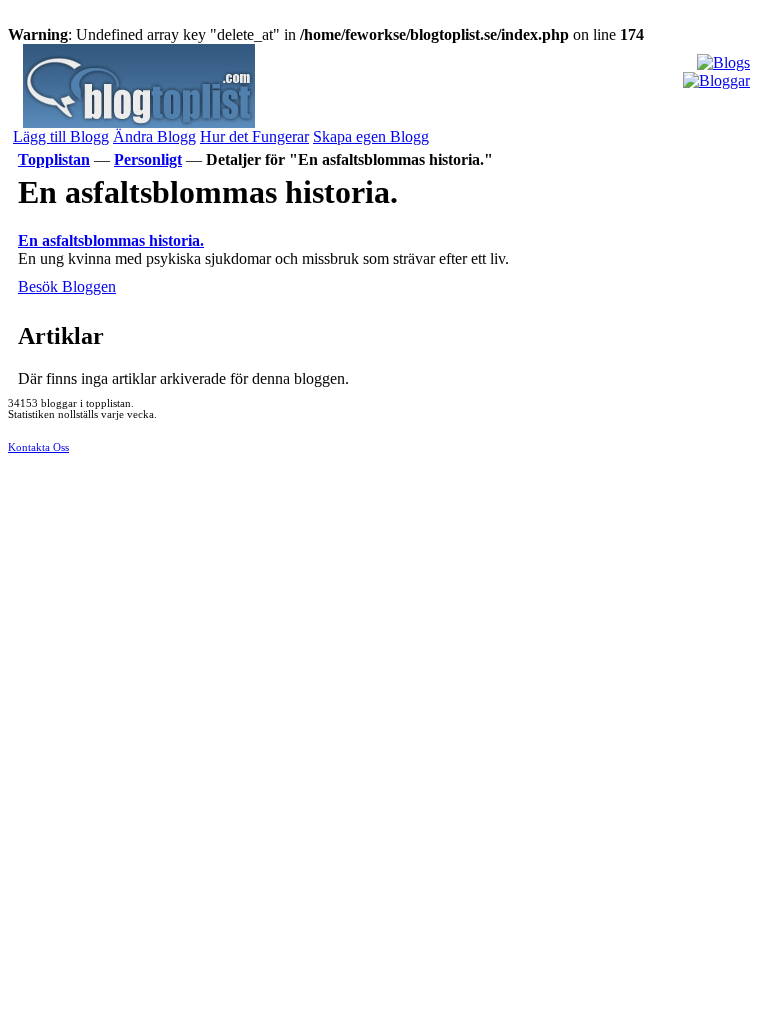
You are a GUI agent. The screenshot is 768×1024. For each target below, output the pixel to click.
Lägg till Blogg (61, 136)
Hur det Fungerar (254, 136)
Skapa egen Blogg (371, 136)
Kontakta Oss (38, 447)
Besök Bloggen (67, 286)
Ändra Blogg (154, 136)
